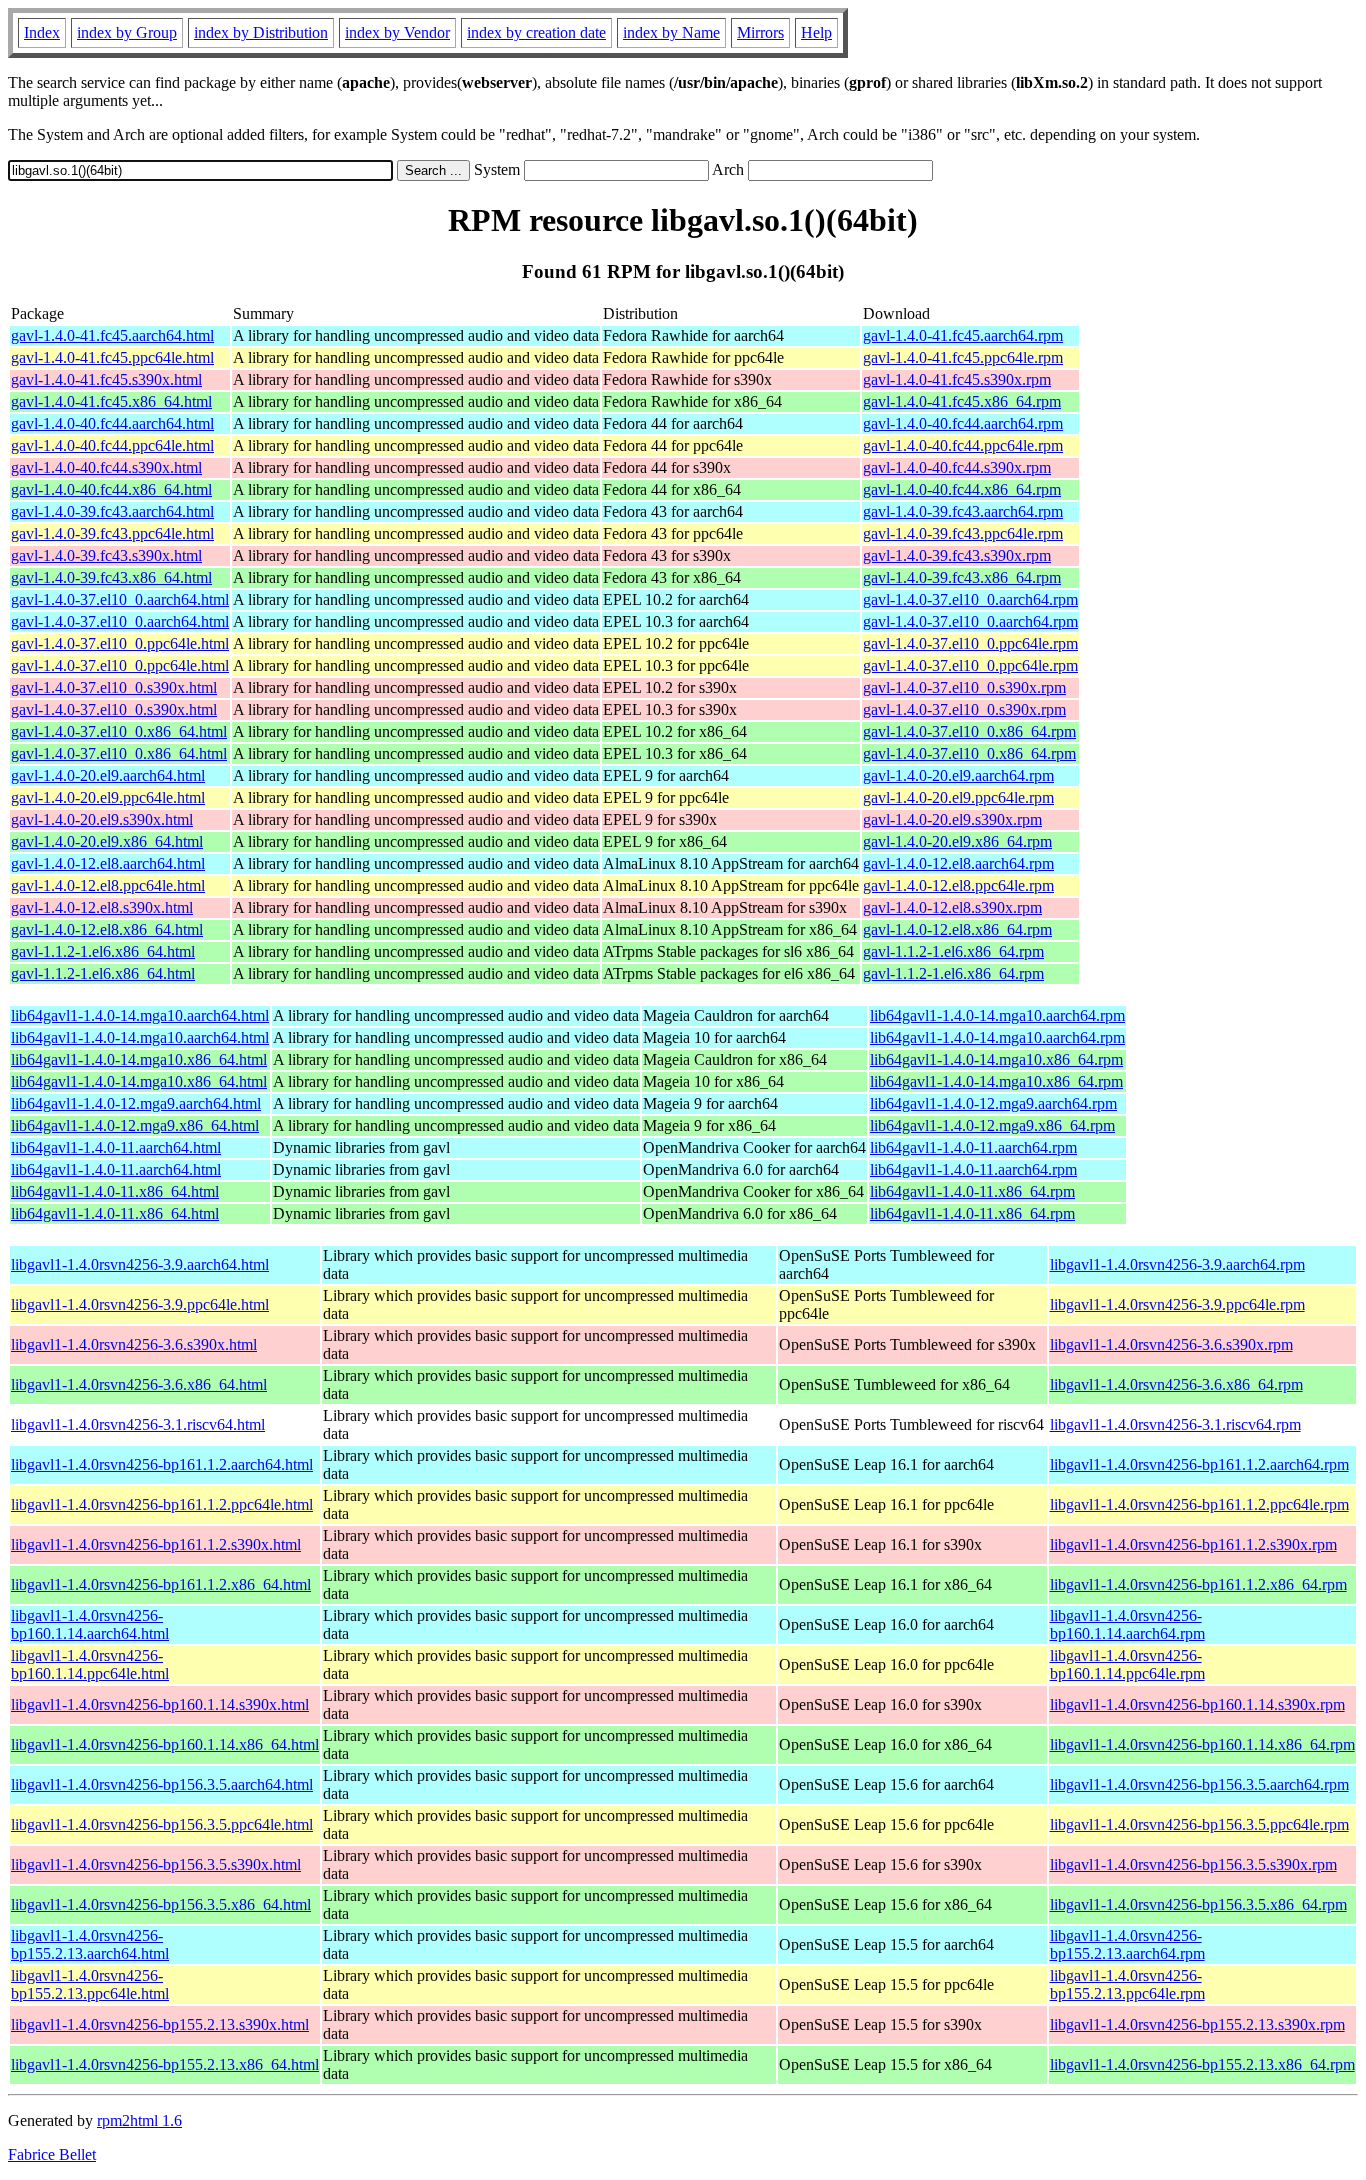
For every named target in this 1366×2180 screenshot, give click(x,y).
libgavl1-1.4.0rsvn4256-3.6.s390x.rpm (1171, 1344)
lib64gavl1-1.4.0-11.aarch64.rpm (973, 1147)
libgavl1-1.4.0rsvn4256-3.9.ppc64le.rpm (1177, 1304)
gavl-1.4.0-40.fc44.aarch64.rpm (963, 423)
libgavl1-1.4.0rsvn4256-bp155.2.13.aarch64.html (90, 1944)
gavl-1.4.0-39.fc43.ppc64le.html (112, 533)
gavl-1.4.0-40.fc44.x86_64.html (111, 489)
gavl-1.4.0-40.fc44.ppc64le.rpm (963, 445)
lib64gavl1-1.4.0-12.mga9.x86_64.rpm (992, 1125)
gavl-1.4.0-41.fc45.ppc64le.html (112, 357)
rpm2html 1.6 (139, 2120)
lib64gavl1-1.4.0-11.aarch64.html (116, 1147)
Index (42, 32)
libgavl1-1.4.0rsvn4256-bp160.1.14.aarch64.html (90, 1624)
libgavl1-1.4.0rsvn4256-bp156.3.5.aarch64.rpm (1199, 1784)
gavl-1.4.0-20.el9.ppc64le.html (108, 797)
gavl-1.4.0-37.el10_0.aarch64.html (120, 599)
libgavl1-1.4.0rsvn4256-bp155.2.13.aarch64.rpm (1127, 1944)
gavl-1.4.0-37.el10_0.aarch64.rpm (970, 599)
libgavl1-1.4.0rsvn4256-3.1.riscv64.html (138, 1424)
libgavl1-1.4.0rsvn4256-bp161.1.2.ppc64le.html (162, 1504)
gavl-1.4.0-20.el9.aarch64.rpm (958, 775)
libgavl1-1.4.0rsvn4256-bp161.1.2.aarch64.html (162, 1464)
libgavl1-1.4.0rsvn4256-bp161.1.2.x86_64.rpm (1198, 1584)
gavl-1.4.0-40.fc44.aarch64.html (112, 423)
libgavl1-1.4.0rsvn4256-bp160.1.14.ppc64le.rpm (1127, 1664)
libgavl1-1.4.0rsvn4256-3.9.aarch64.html (140, 1264)
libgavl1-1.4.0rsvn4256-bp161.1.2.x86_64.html (161, 1584)
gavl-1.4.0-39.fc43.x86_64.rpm (962, 577)
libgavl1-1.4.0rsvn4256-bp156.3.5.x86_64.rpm (1198, 1904)
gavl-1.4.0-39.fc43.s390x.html (106, 555)
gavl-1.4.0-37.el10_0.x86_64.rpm (969, 731)
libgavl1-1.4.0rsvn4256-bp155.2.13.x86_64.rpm (1202, 2064)
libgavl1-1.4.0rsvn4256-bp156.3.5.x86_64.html (161, 1904)
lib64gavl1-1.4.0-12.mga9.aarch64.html (136, 1103)
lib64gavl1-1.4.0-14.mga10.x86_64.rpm (996, 1059)
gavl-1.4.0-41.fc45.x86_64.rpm (962, 401)
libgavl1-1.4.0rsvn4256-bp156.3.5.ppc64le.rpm (1199, 1824)
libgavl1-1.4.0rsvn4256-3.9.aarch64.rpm (1177, 1264)
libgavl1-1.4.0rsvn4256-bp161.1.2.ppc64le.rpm (1199, 1504)
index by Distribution (261, 32)
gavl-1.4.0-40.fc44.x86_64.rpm (962, 489)
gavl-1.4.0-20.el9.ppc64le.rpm (958, 797)
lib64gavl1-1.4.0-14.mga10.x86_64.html (139, 1059)
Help (816, 32)
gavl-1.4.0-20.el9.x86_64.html (107, 841)
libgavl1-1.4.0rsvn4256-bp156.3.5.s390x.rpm (1193, 1864)
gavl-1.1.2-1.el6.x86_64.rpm (953, 951)
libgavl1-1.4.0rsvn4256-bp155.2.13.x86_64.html (165, 2064)
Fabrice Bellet (52, 2154)
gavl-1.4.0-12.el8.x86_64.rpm (957, 929)
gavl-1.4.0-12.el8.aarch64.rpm (958, 863)
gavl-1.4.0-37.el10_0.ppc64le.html (120, 643)
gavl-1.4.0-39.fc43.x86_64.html (111, 577)
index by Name (671, 32)
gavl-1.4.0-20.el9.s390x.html (102, 819)
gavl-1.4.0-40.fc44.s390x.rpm (957, 467)
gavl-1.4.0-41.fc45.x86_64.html (111, 401)
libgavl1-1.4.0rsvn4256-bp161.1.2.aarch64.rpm (1199, 1464)
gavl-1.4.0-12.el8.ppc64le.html (108, 885)
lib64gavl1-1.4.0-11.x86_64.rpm (972, 1191)
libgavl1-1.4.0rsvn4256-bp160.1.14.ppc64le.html (90, 1664)
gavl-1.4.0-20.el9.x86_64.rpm (957, 841)
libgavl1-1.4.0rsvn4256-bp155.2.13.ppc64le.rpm (1127, 1984)
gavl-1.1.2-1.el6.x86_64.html (103, 951)
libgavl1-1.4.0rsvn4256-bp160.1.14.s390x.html (160, 1704)
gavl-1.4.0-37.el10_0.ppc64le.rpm (970, 643)
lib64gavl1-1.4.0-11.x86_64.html (115, 1191)
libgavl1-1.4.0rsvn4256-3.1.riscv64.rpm (1175, 1424)
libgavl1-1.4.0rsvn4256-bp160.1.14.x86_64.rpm (1202, 1744)
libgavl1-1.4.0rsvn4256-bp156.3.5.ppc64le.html (162, 1824)
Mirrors (760, 32)
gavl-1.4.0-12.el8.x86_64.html (107, 929)
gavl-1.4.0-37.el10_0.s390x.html (114, 687)
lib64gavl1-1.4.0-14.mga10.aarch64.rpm (997, 1015)
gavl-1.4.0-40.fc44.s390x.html (106, 467)
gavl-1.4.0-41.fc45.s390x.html (106, 379)
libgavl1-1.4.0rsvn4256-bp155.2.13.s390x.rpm (1197, 2024)
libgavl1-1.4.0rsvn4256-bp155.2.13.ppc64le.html (90, 1984)
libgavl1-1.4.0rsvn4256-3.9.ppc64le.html (140, 1304)
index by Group (127, 32)
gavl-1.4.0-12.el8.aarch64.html (108, 863)
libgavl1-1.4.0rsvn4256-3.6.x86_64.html (139, 1384)
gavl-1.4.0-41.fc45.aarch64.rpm (963, 335)
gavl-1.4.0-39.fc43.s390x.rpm (957, 555)
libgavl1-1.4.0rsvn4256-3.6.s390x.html (134, 1344)
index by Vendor (397, 32)
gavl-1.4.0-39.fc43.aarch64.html (112, 511)
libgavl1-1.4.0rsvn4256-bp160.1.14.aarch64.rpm (1127, 1624)
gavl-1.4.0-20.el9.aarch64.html (108, 775)
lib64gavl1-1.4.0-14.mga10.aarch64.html (140, 1015)
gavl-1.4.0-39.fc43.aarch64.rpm (963, 511)
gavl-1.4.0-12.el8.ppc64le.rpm (958, 885)
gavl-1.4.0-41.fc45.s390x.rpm (957, 379)
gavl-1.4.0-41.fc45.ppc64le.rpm (963, 357)
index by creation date (536, 32)
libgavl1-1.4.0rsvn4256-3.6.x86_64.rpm (1176, 1384)
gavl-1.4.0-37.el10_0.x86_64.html (119, 731)
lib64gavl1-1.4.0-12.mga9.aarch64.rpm (993, 1103)
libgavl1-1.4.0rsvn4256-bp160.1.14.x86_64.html (165, 1744)
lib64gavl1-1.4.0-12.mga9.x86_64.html (135, 1125)
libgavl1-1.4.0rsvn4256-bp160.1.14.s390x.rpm (1197, 1704)
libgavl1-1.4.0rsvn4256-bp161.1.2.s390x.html (156, 1544)
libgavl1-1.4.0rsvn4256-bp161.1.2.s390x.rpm (1193, 1544)
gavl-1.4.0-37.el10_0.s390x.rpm (964, 687)
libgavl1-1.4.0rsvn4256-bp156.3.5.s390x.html (156, 1864)
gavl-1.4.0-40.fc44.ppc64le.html (112, 445)
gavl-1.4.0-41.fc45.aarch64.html (112, 335)
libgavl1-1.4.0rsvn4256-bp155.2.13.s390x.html (160, 2024)
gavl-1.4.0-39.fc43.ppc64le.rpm (963, 533)
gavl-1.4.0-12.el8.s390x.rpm (952, 907)
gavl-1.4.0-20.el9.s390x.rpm (952, 819)
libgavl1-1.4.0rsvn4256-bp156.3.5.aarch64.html (162, 1784)
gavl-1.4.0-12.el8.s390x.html (102, 907)
